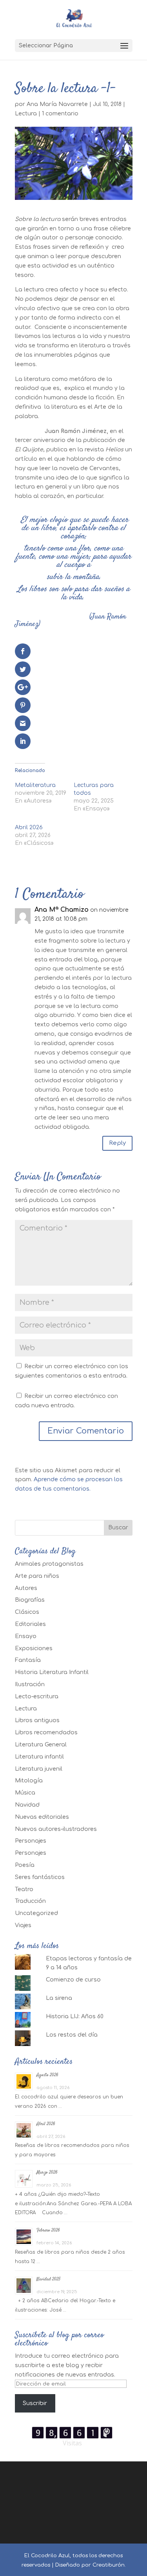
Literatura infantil (39, 1757)
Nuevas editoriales (42, 1817)
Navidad (27, 1805)
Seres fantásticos (40, 1877)
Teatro (24, 1889)
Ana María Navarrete (57, 104)
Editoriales (30, 1624)
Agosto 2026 (47, 2075)
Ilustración (30, 1684)
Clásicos (27, 1612)
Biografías (30, 1600)
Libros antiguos (37, 1720)
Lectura (26, 114)
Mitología (29, 1781)
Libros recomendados (46, 1733)
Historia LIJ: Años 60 (75, 2016)
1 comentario (60, 114)
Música (25, 1793)
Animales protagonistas (49, 1564)
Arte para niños (37, 1576)
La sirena (59, 1998)
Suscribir (35, 2403)
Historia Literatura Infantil (52, 1672)
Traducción (30, 1901)
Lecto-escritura (37, 1697)
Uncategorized (36, 1913)
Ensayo (26, 1636)
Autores (26, 1588)
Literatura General (41, 1745)
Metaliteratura (35, 785)
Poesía (25, 1865)
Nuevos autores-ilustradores (56, 1829)
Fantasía (28, 1660)
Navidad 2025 (48, 2279)
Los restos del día (72, 2035)
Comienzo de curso (73, 1980)
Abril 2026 (29, 827)
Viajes (23, 1925)
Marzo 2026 (47, 2173)
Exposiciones (34, 1648)
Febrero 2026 (48, 2230)
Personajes (31, 1841)
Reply (117, 1143)
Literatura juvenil (39, 1769)
